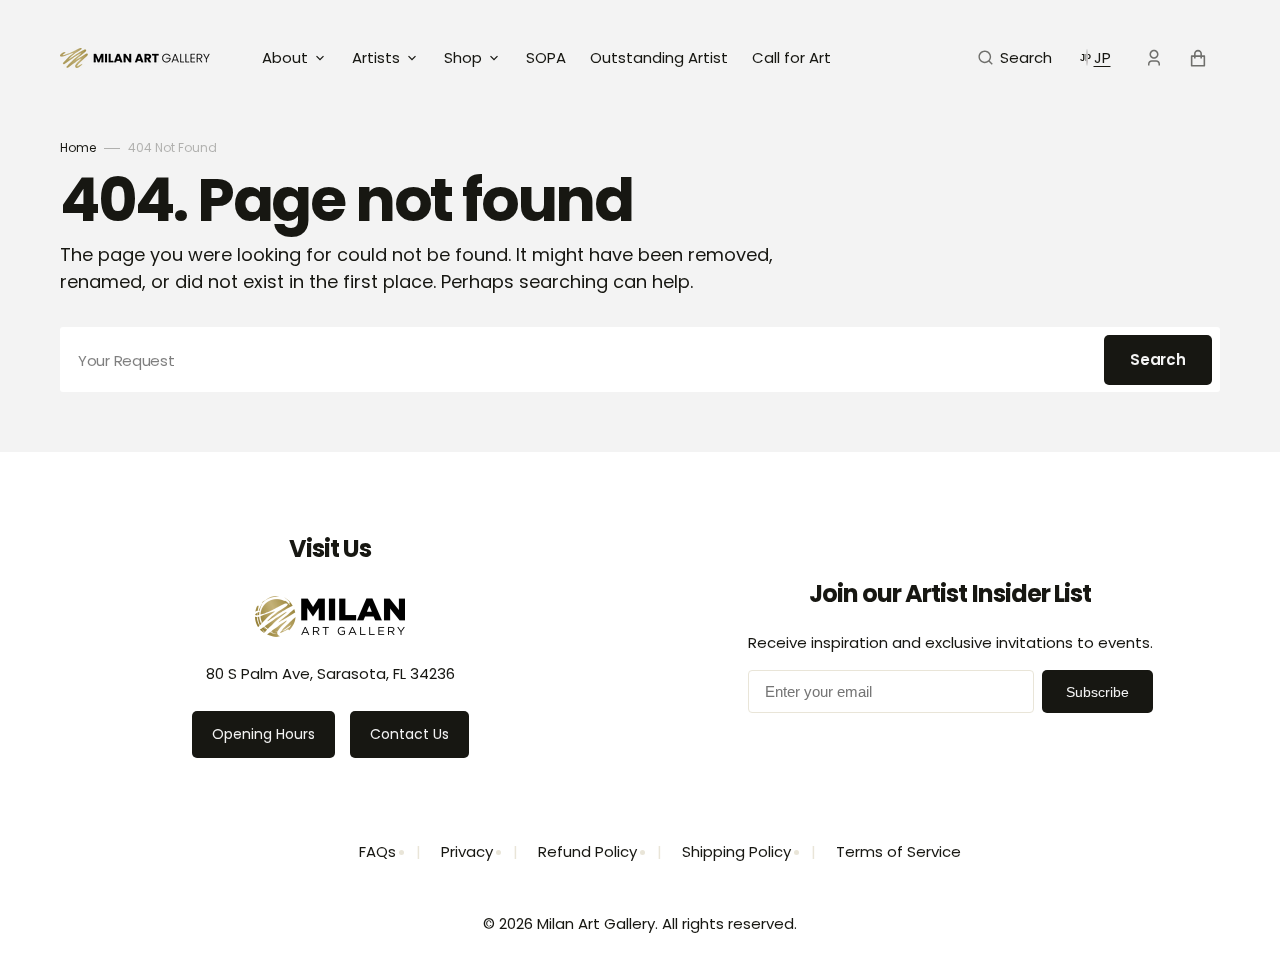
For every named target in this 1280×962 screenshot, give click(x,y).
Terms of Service (898, 851)
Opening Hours (263, 734)
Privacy (467, 851)
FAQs (377, 851)
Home (78, 147)
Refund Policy (587, 851)
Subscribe (1097, 692)
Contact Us (409, 734)
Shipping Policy (736, 851)
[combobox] (640, 359)
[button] (1015, 58)
